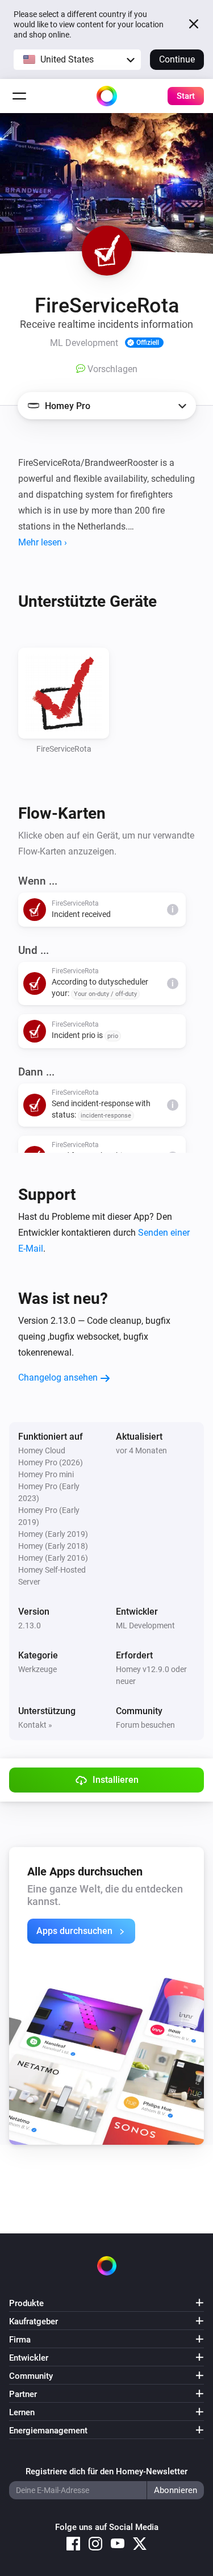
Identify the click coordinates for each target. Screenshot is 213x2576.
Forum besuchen (145, 1725)
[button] (77, 60)
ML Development (145, 1625)
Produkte (26, 2303)
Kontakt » (35, 1725)
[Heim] (107, 96)
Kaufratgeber (34, 2321)
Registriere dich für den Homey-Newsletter (106, 2471)
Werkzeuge (37, 1669)
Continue (177, 59)
